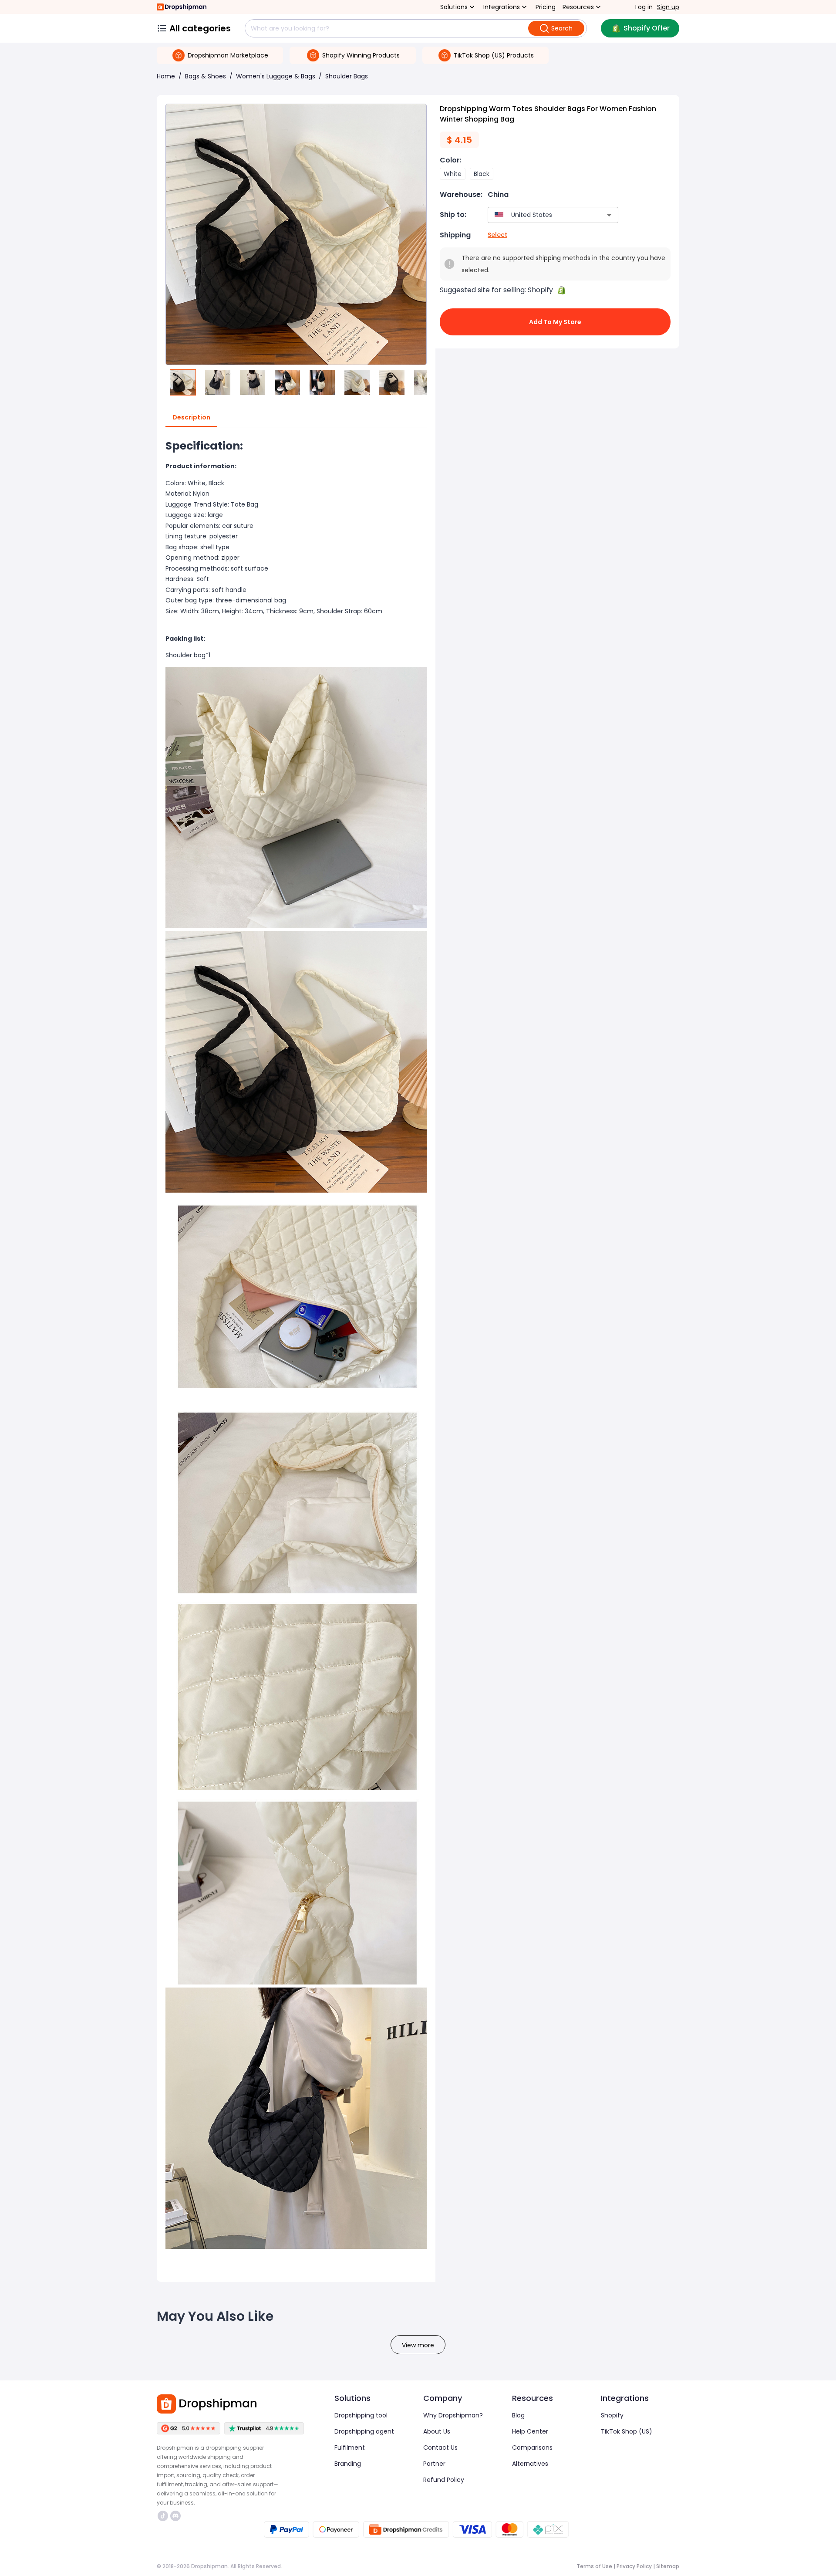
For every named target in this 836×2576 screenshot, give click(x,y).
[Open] (609, 215)
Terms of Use (594, 2566)
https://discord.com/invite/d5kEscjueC (177, 2516)
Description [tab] (191, 417)
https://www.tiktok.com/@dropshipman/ (164, 2516)
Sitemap (668, 2566)
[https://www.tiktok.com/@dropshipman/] (163, 2516)
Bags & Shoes (206, 76)
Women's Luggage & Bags (276, 76)
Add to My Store (555, 322)
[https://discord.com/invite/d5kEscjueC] (175, 2516)
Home (166, 76)
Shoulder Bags (347, 76)
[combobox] (540, 215)
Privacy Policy (634, 2566)
